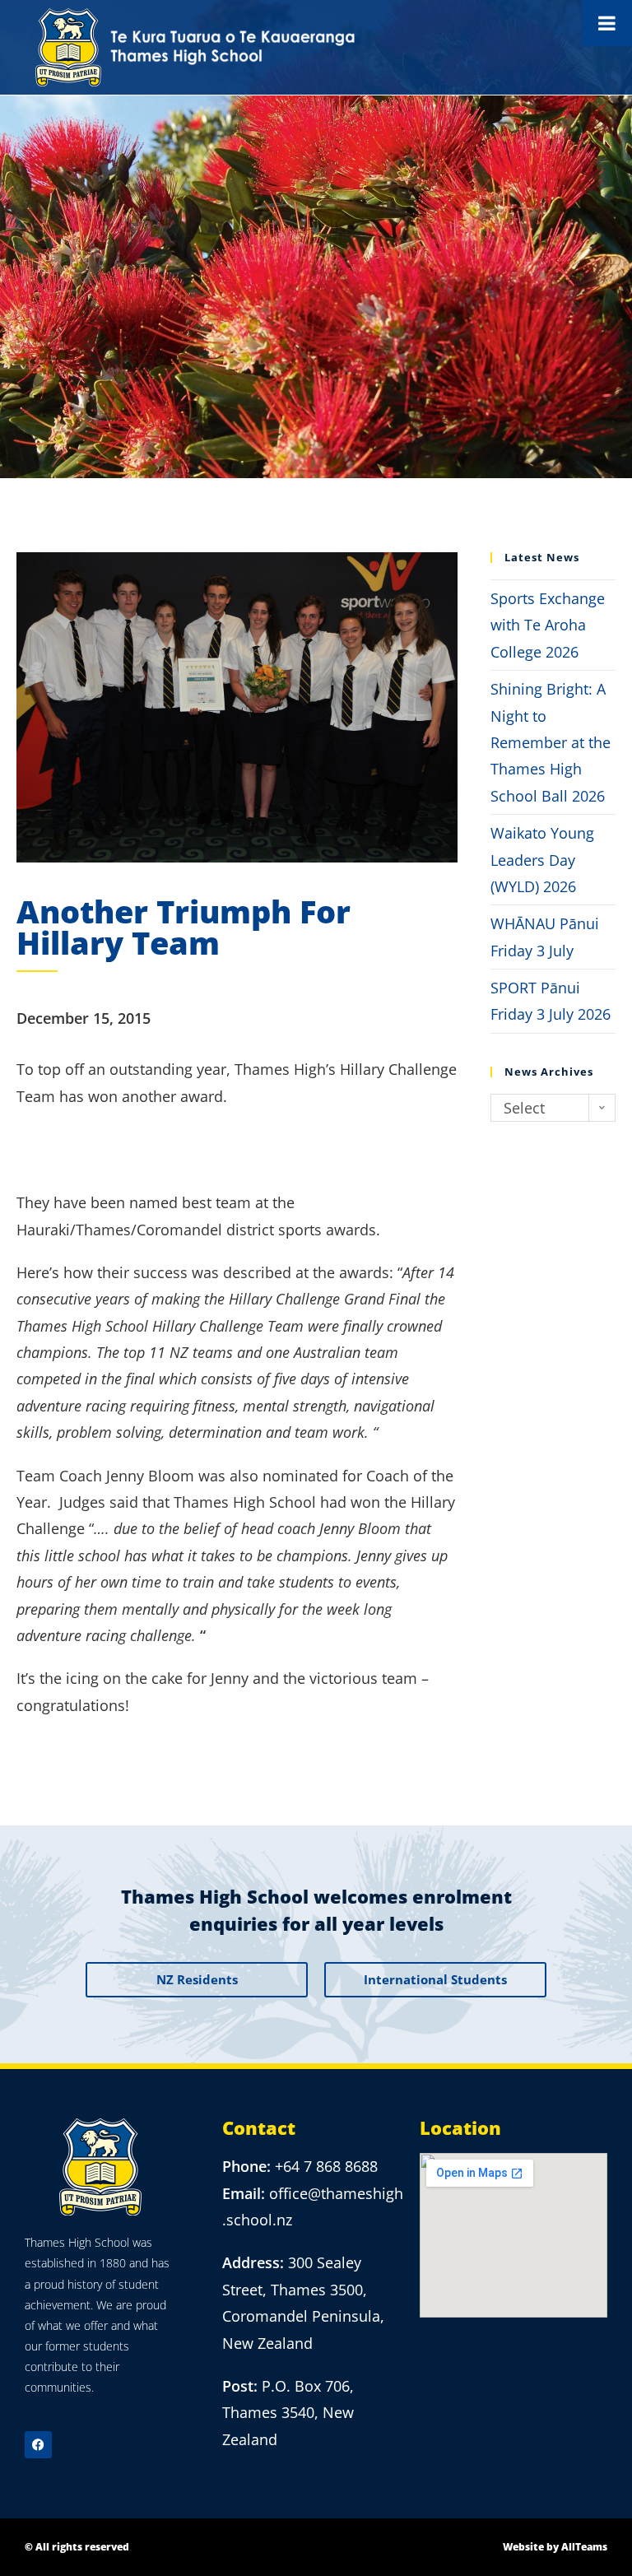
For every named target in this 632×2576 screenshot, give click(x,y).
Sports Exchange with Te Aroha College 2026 (548, 625)
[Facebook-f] (38, 2445)
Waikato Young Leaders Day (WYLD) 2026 (542, 860)
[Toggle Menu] (607, 23)
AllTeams (584, 2547)
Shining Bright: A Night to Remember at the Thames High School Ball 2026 (551, 742)
